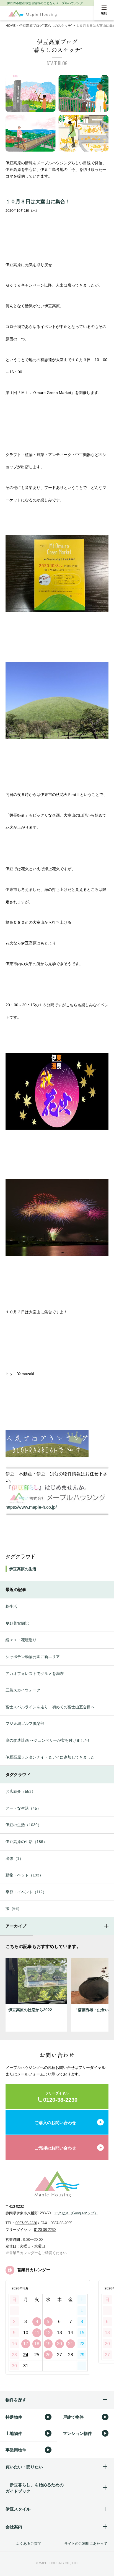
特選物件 (14, 2417)
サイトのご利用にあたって (86, 2544)
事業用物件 (16, 2450)
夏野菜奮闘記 (17, 1623)
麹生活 (11, 1606)
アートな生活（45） (23, 1808)
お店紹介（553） (20, 1791)
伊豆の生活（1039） (24, 1825)
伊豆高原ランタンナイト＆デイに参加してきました (50, 1757)
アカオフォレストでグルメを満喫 (35, 1674)
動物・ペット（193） (24, 1875)
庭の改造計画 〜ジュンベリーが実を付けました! (47, 1740)
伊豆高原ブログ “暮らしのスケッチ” (46, 26)
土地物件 (14, 2433)
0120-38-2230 (45, 2230)
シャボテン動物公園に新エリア (33, 1657)
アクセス (76, 2213)
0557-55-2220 (26, 2223)
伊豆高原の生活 (23, 1569)
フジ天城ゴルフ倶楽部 (25, 1723)
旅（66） (14, 1908)
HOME (11, 26)
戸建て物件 (73, 2417)
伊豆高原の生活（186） (26, 1842)
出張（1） (14, 1858)
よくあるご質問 (29, 2544)
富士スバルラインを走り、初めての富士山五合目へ (50, 1707)
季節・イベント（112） (26, 1892)
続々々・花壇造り (21, 1640)
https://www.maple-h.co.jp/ (31, 1507)
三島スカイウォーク (23, 1690)
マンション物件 (77, 2433)
